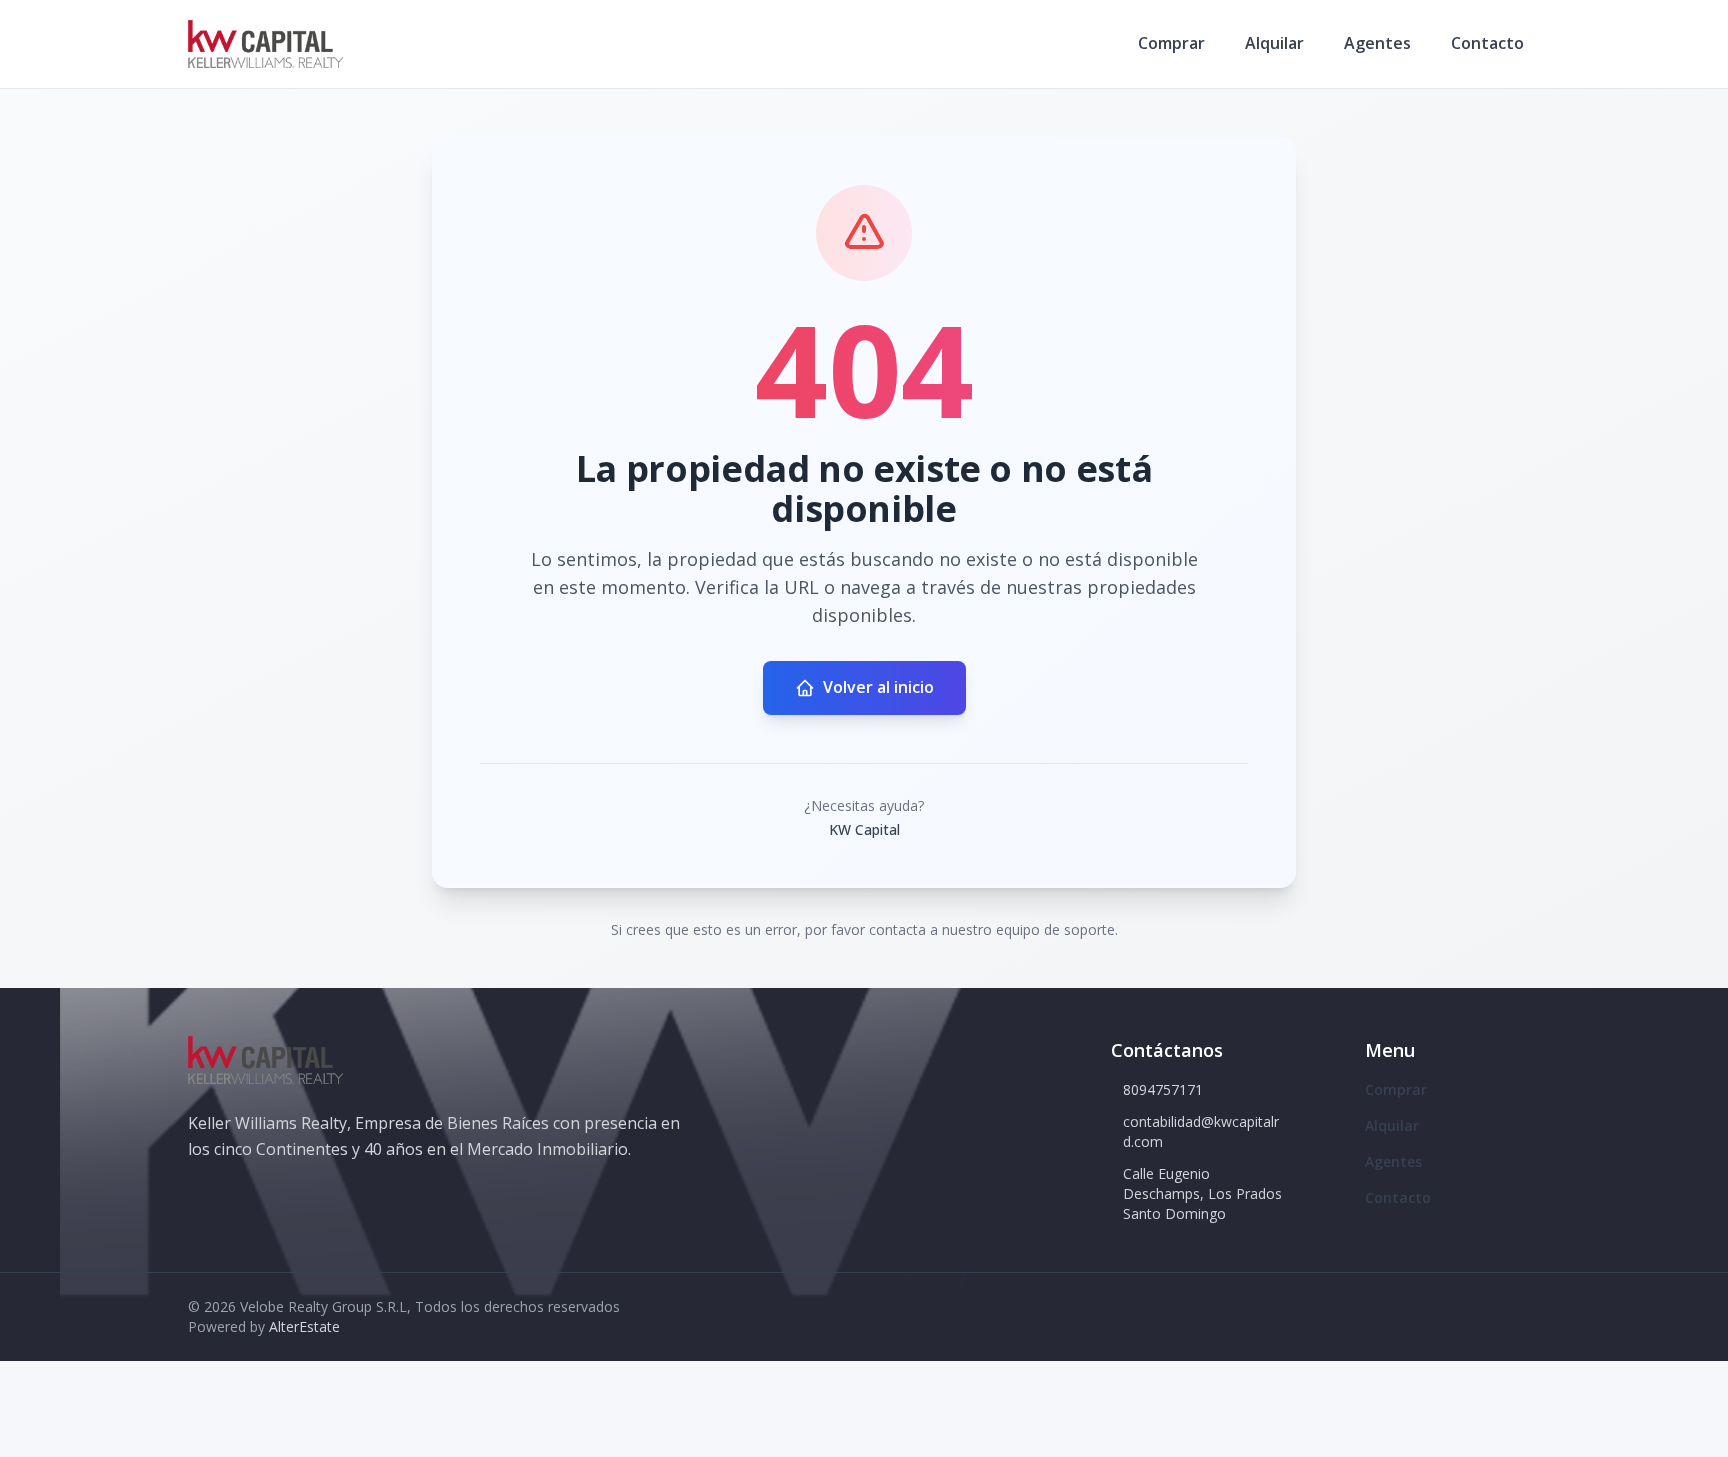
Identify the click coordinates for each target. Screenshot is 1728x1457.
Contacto (1487, 43)
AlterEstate (304, 1326)
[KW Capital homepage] (265, 44)
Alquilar (1274, 43)
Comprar (1171, 43)
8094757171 (1163, 1089)
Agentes (1377, 43)
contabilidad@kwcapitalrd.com (1201, 1131)
